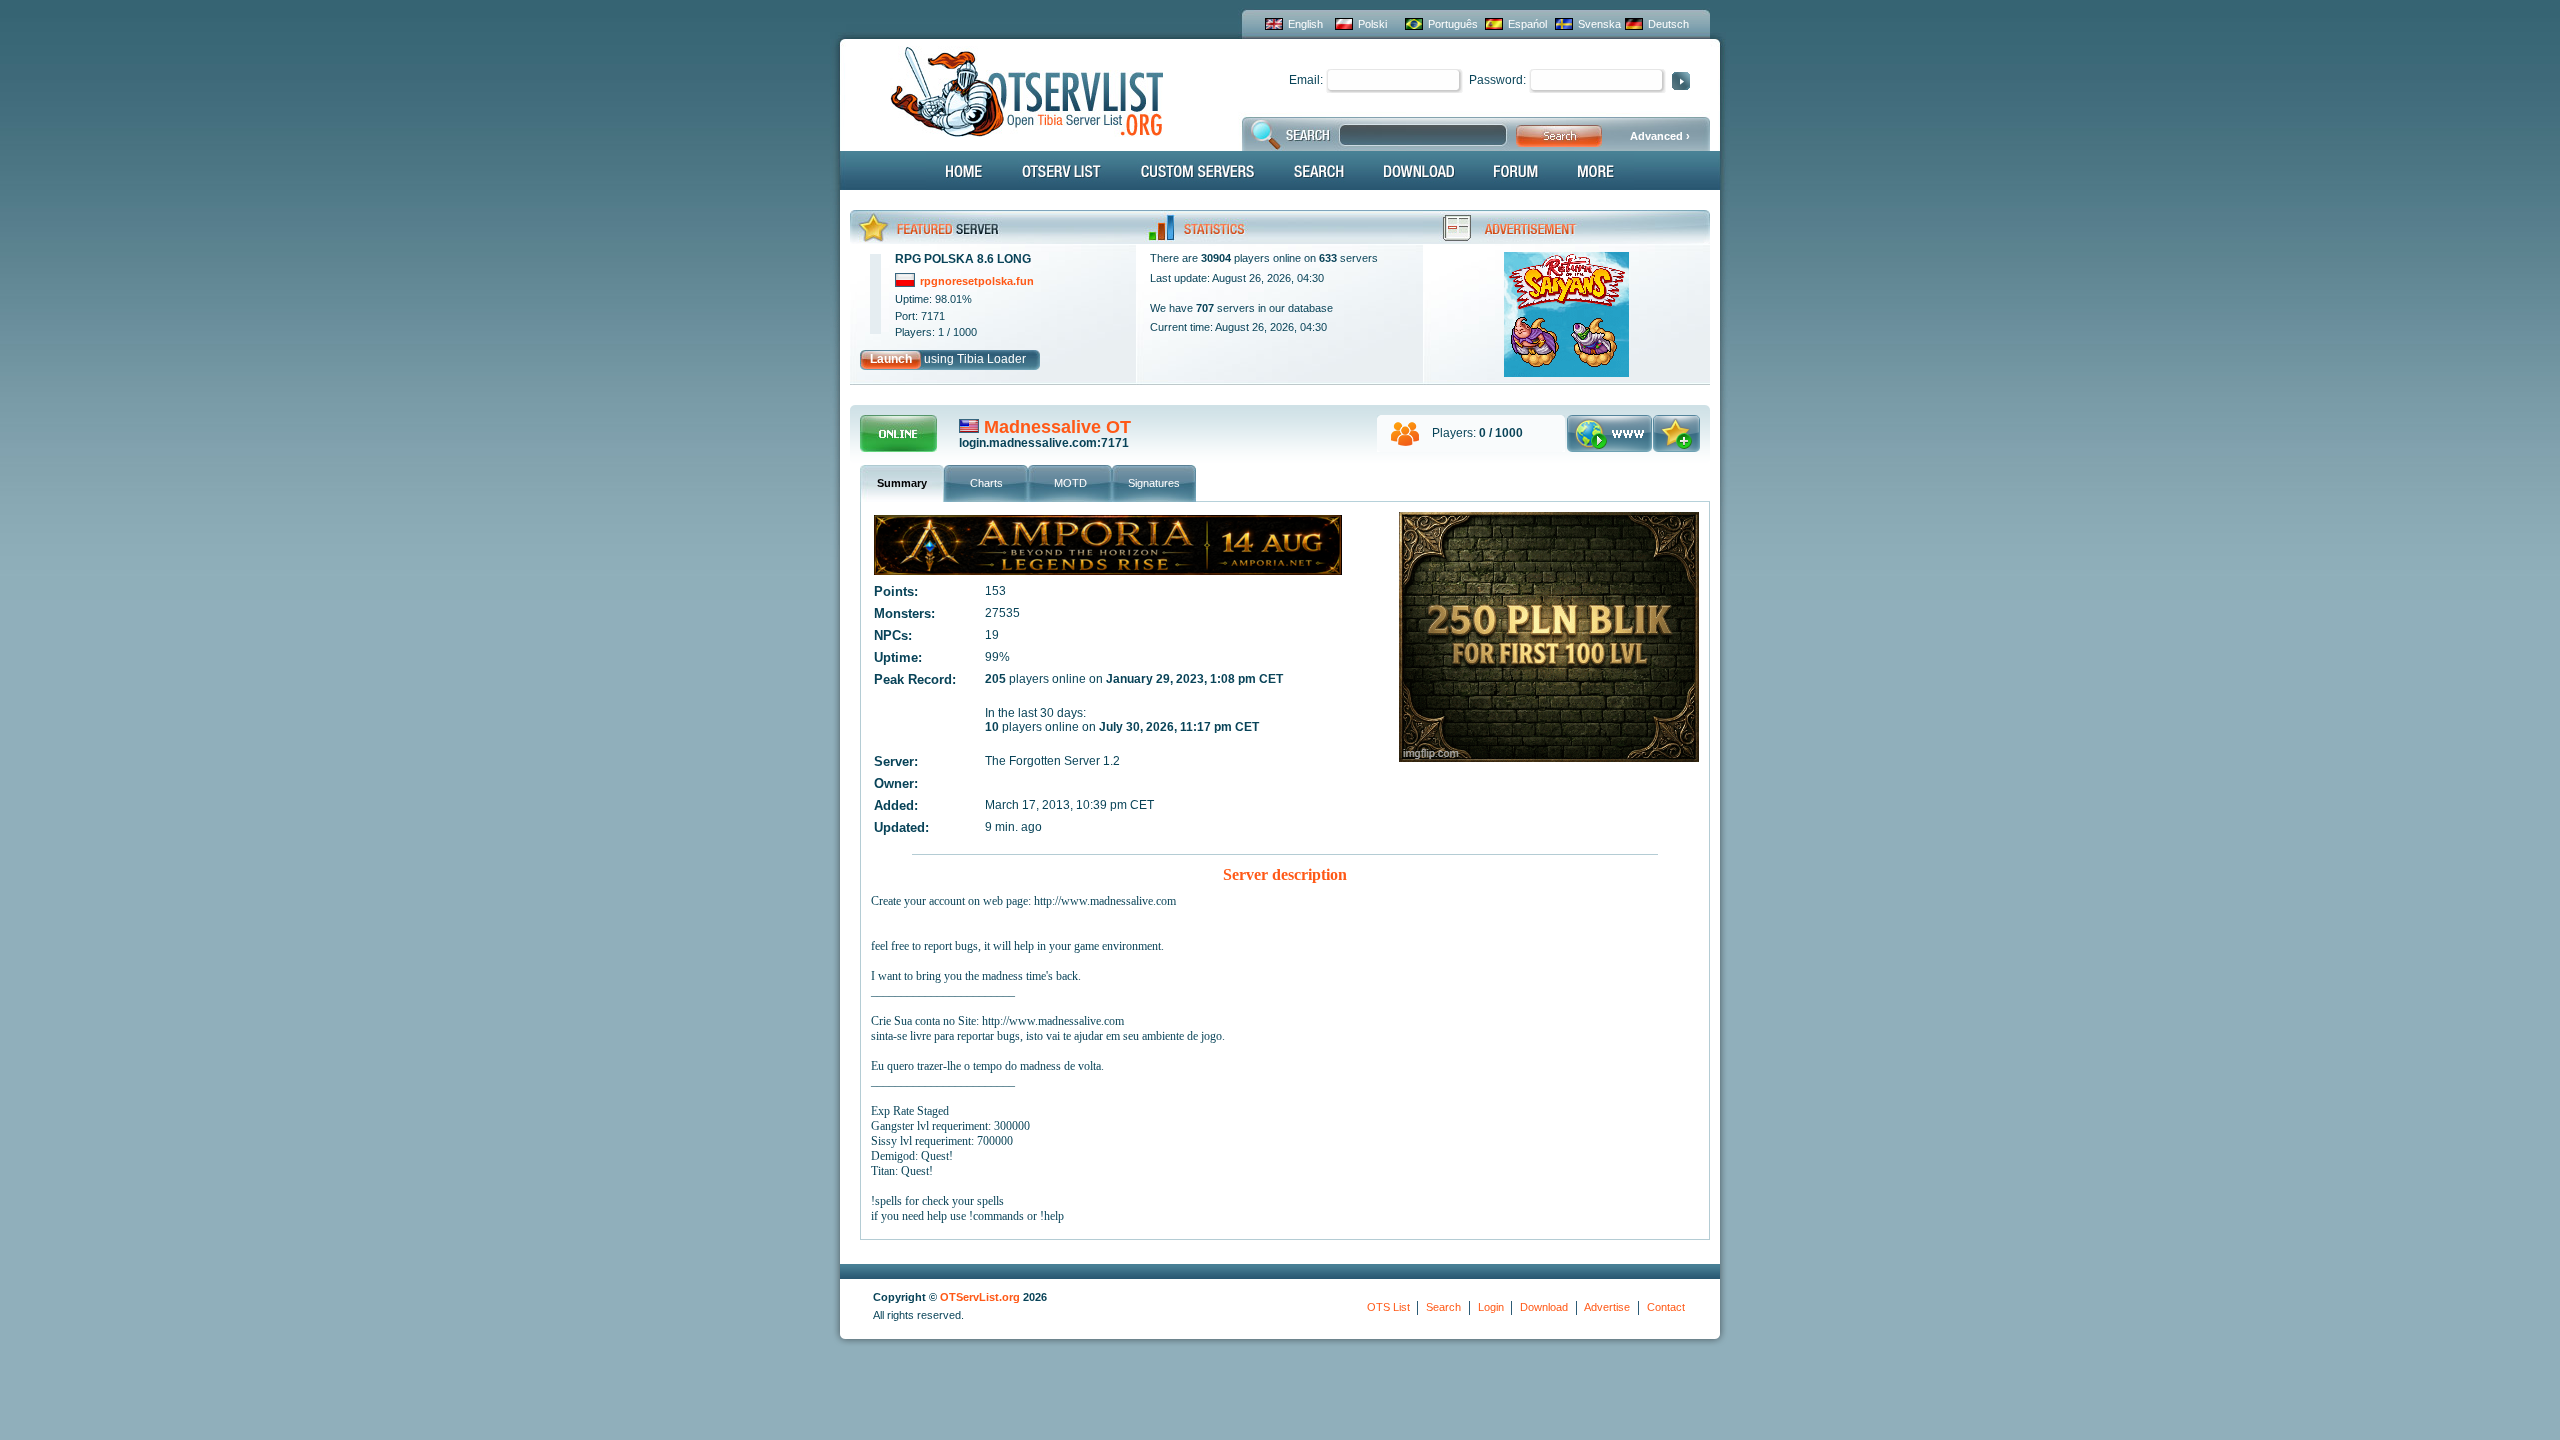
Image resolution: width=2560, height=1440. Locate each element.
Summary (902, 483)
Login (1491, 1307)
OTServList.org (980, 1297)
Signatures (1154, 483)
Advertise (1607, 1307)
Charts (986, 483)
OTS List (1388, 1307)
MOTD (1070, 483)
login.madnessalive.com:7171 (1044, 443)
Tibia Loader (991, 359)
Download (1544, 1307)
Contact (1666, 1307)
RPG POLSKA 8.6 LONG (963, 259)
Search (1443, 1307)
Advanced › (1660, 136)
